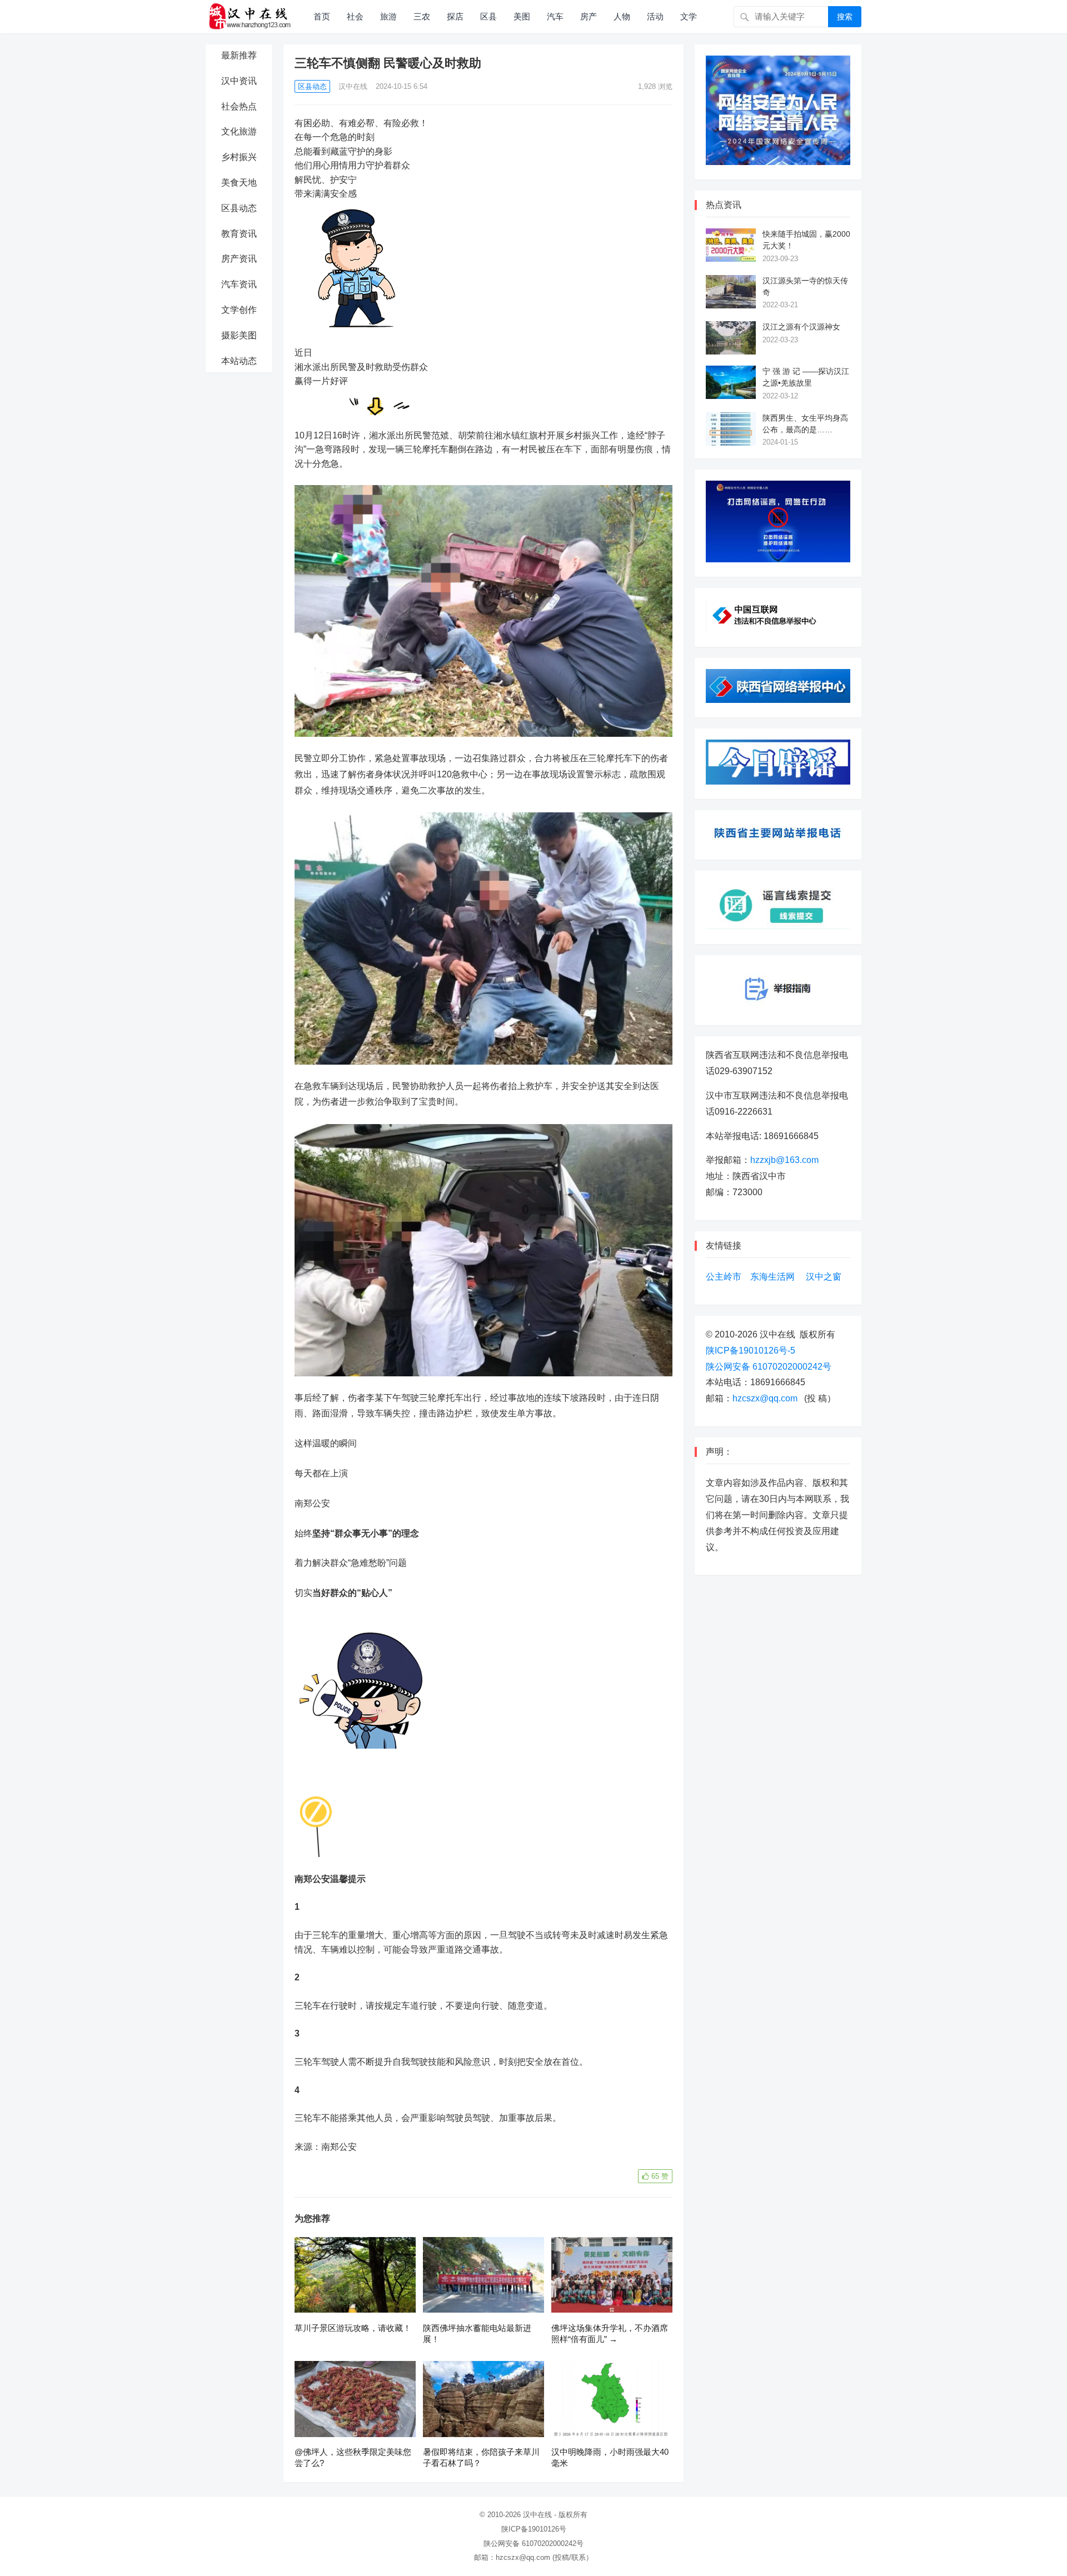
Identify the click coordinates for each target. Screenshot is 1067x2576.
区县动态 (239, 208)
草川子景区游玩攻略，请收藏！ (353, 2328)
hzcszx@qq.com (765, 1398)
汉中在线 (353, 86)
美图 (522, 16)
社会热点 (239, 106)
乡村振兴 (239, 157)
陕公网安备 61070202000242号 (769, 1367)
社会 (355, 16)
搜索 (845, 17)
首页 (322, 16)
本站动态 (239, 361)
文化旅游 (239, 131)
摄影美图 (239, 335)
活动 (655, 16)
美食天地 (239, 183)
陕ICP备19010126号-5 (751, 1351)
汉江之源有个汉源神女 (801, 327)
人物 (622, 16)
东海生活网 (772, 1277)
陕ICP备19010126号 (534, 2529)
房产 (589, 16)
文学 (689, 16)
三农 (422, 16)
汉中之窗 (824, 1277)
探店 (455, 16)
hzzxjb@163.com (784, 1160)
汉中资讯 (239, 81)
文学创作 (239, 310)
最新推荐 (239, 55)
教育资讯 (239, 234)
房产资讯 (239, 259)
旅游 (388, 16)
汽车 (555, 16)
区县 (488, 16)
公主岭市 (724, 1277)
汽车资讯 (239, 284)
